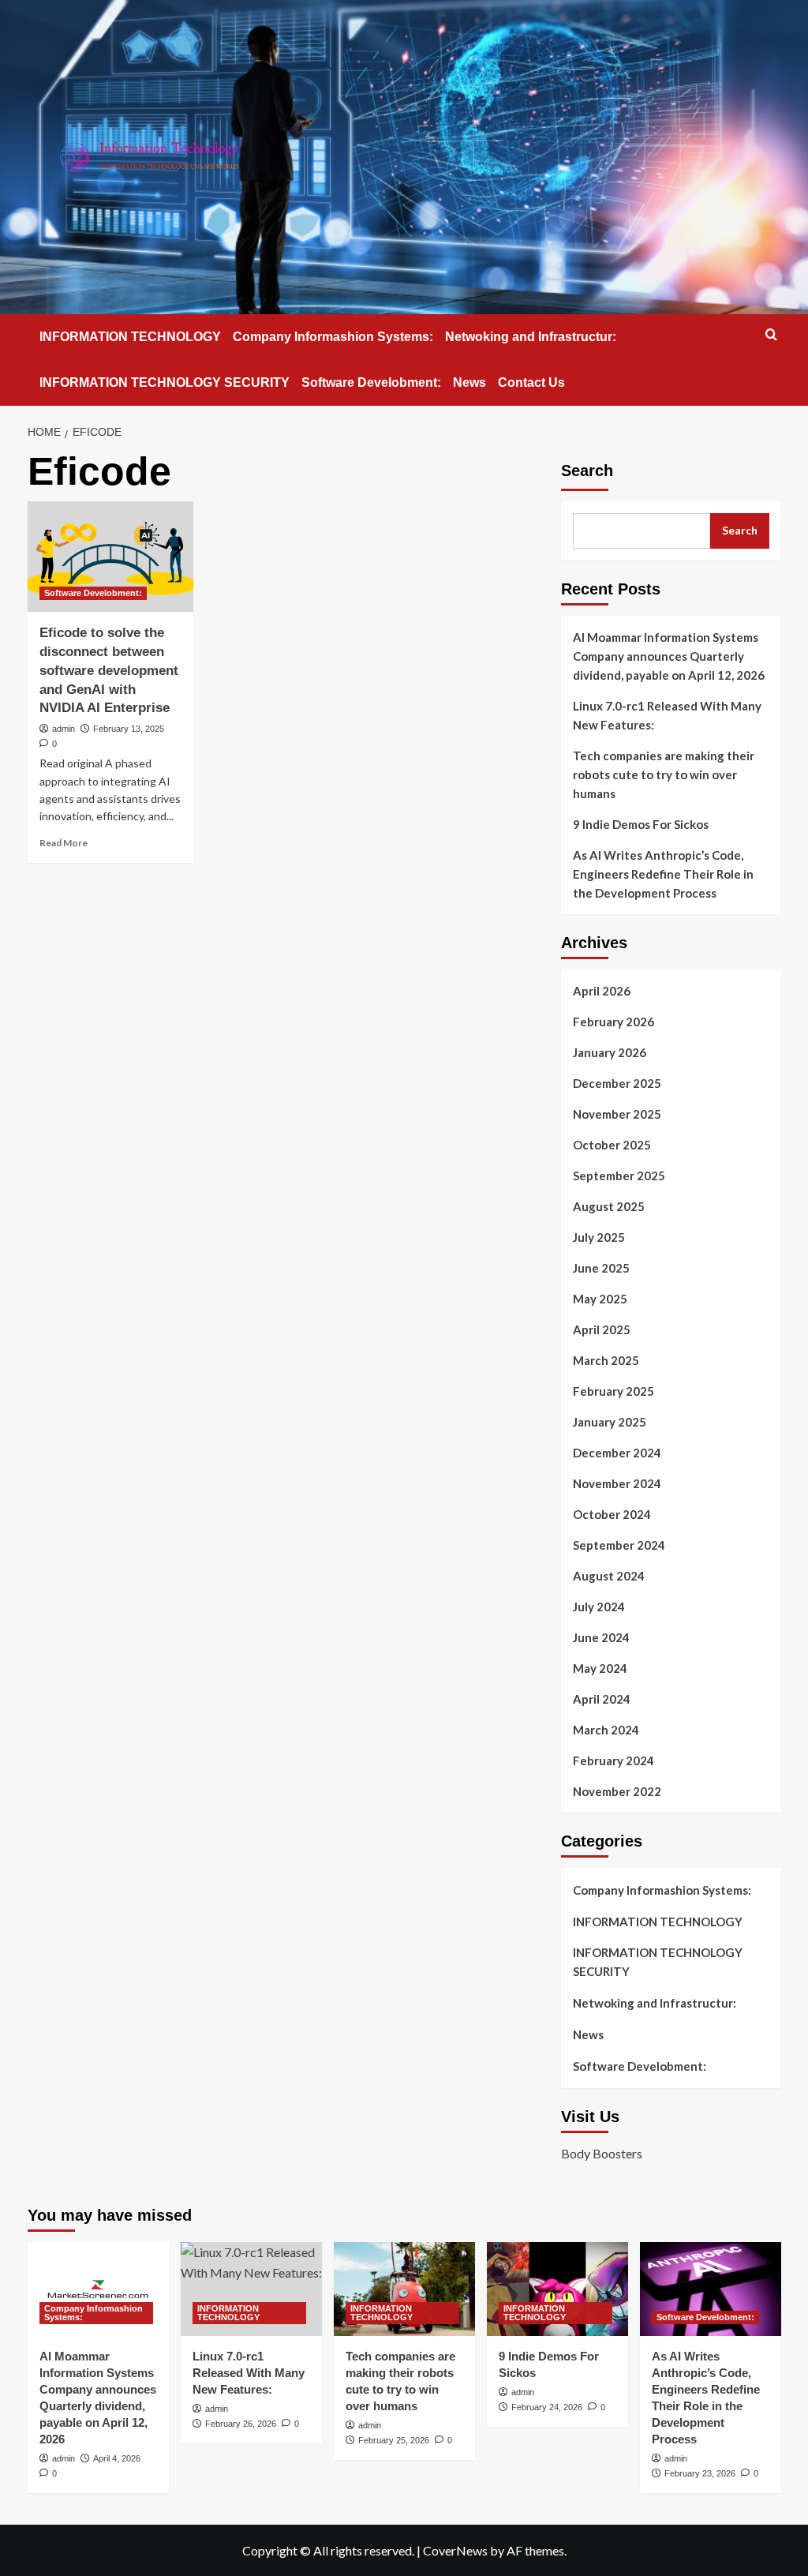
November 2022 (617, 1791)
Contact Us (531, 382)
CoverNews (455, 2550)
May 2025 (600, 1299)
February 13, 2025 (129, 729)
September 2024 (619, 1545)
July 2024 (599, 1607)
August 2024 (609, 1576)
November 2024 (617, 1483)
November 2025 (617, 1114)
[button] (771, 334)
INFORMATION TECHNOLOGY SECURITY (165, 382)
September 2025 (619, 1176)
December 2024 (617, 1453)
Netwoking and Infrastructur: (531, 337)
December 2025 (617, 1083)
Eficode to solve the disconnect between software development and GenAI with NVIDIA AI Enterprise (109, 670)
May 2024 (600, 1668)
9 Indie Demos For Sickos (641, 824)
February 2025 (613, 1391)
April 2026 (602, 991)
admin (64, 729)
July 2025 (599, 1237)
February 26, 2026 (241, 2424)
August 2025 (609, 1206)
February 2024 (613, 1760)
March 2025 (606, 1360)
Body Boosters (602, 2153)
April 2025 (602, 1329)
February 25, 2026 (394, 2440)
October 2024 (612, 1514)
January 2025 (610, 1422)
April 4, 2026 (117, 2458)
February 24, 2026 (547, 2407)
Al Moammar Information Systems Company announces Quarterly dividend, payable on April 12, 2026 (669, 656)
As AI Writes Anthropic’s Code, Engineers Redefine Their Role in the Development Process (663, 874)
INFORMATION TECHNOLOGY (130, 337)
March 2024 (606, 1730)
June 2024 (601, 1637)
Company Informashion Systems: (333, 337)
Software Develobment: (371, 382)
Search (587, 471)
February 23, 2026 (700, 2473)
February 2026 (613, 1022)
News (469, 382)
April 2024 (602, 1699)
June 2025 (601, 1268)
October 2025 (612, 1145)
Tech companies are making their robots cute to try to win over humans (664, 774)
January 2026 (610, 1052)
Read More (64, 843)
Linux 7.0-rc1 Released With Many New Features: (667, 715)
